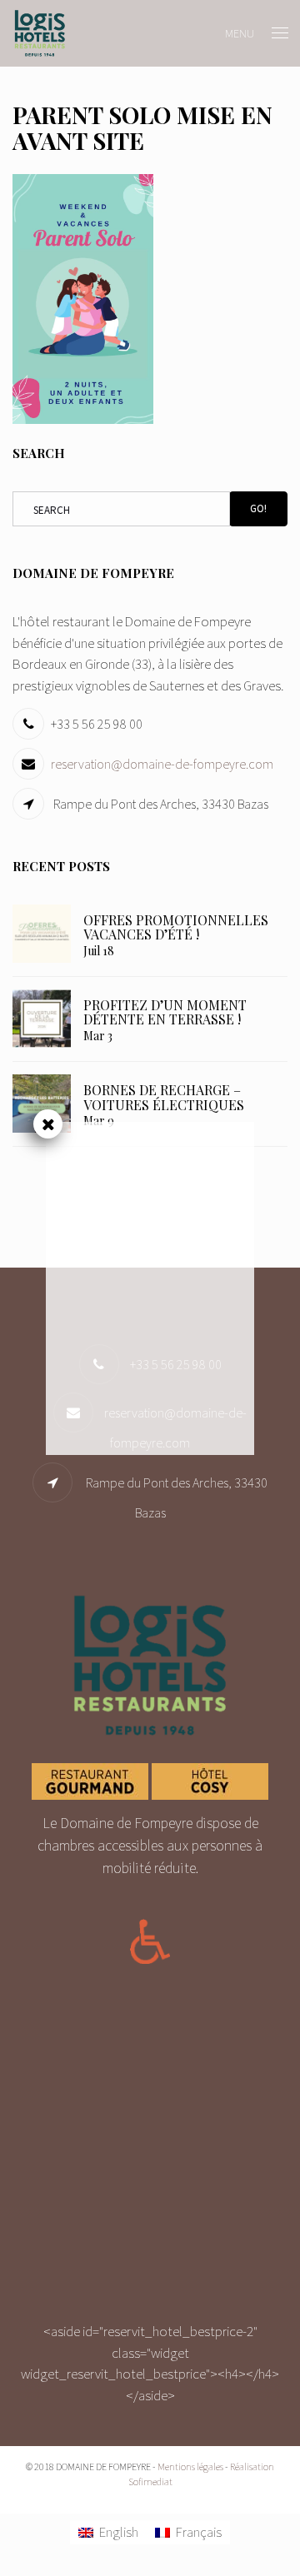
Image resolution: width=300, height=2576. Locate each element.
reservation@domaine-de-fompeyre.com (162, 764)
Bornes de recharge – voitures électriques (164, 1097)
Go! (258, 508)
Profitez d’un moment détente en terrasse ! (165, 1012)
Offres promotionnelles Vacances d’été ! (176, 927)
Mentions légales (190, 2466)
